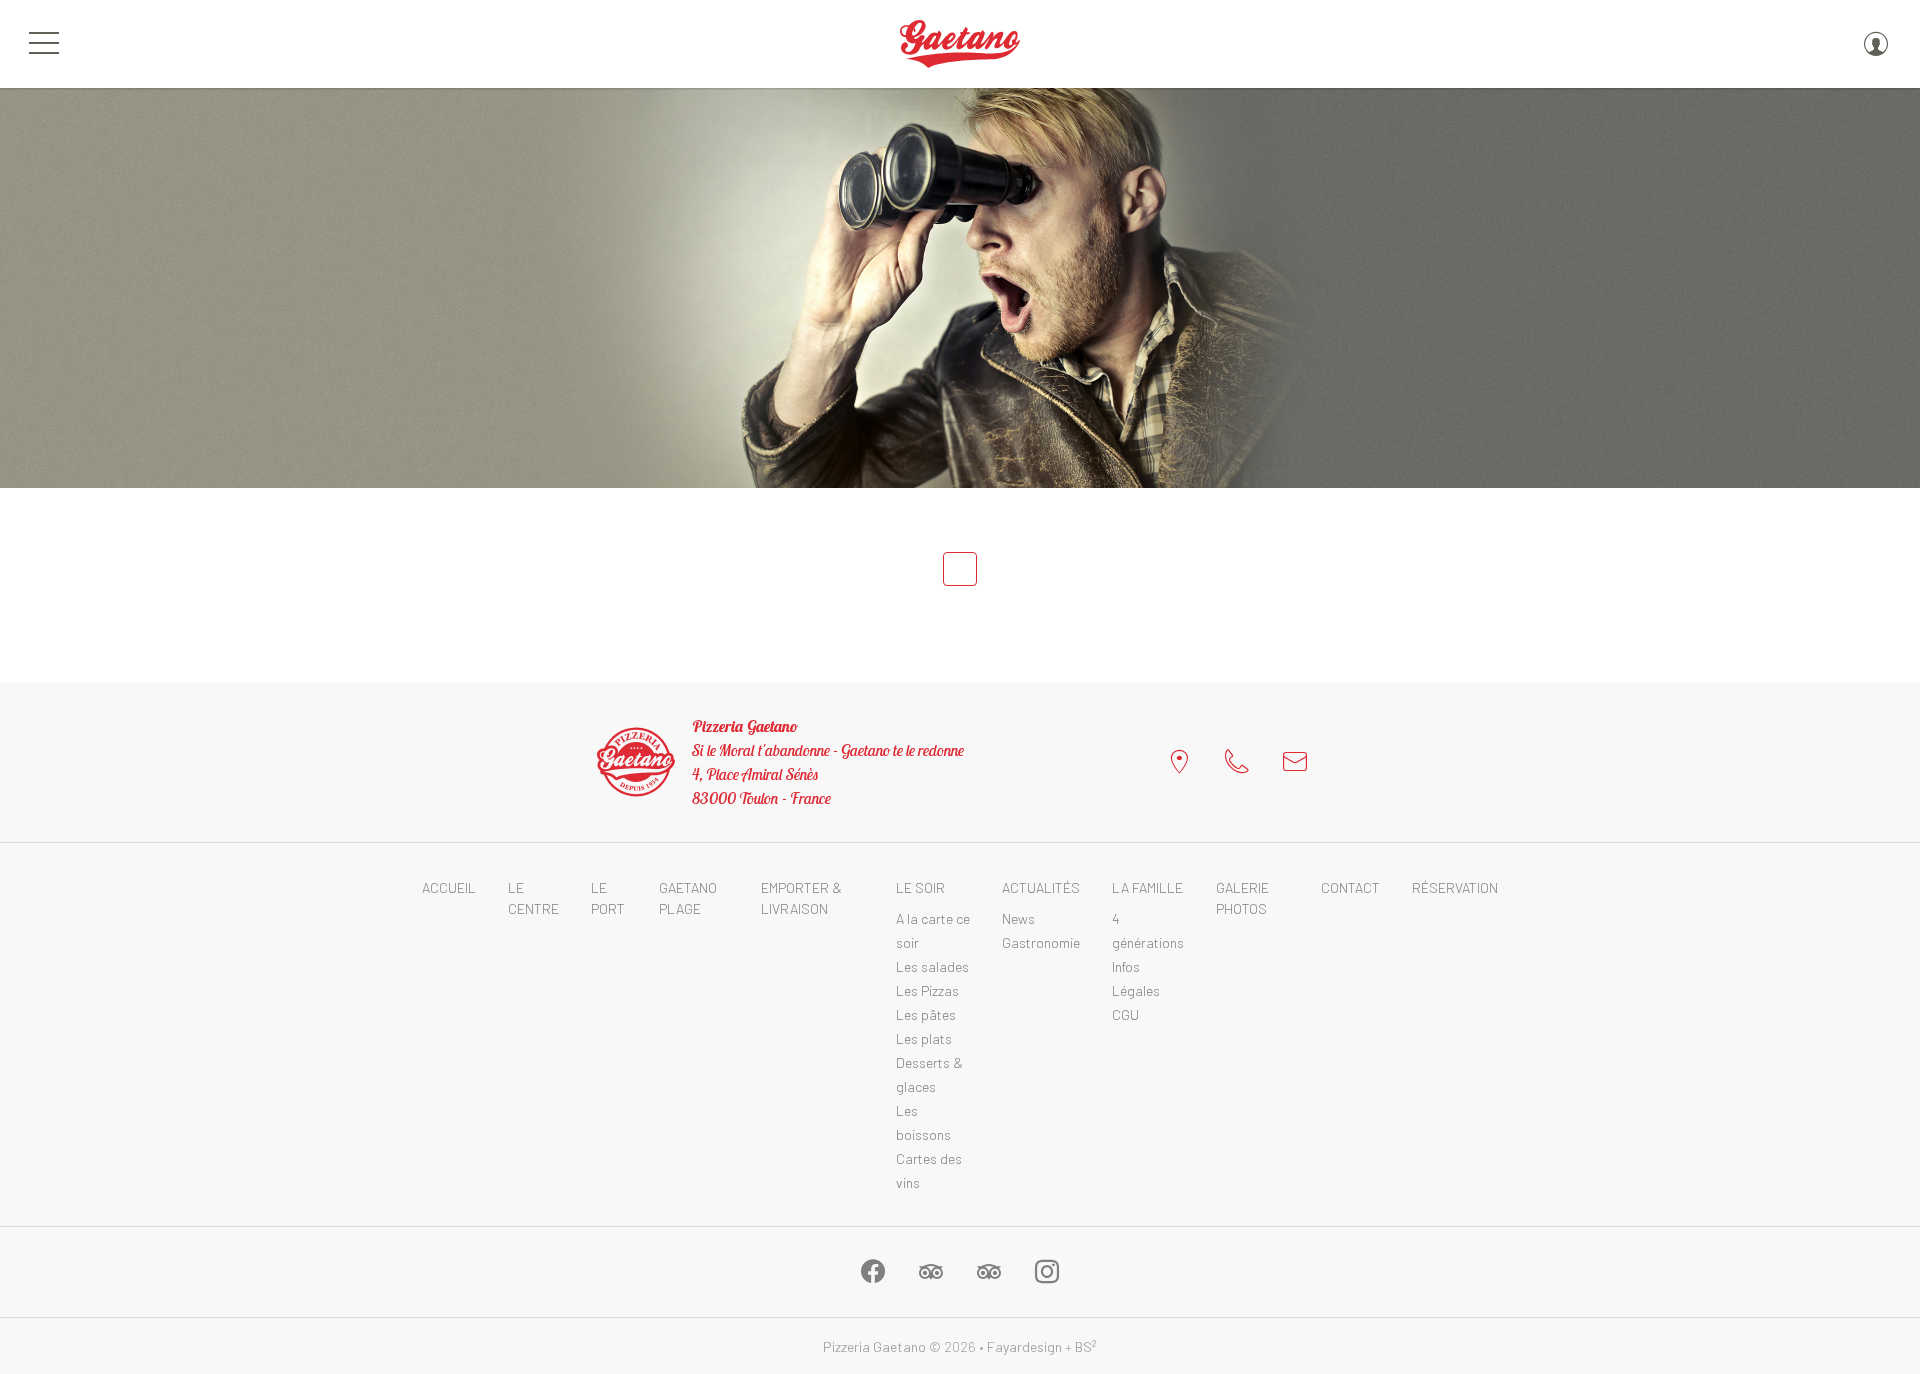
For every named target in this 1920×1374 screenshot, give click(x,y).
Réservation (1455, 887)
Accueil (449, 887)
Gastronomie (1041, 942)
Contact (1350, 887)
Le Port (608, 898)
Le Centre (533, 898)
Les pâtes (926, 1014)
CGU (1125, 1014)
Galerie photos (1242, 898)
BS (1086, 1346)
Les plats (924, 1038)
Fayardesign (1024, 1346)
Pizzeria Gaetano (874, 1346)
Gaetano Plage (688, 898)
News (1018, 918)
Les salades (932, 966)
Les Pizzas (927, 990)
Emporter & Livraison (801, 898)
